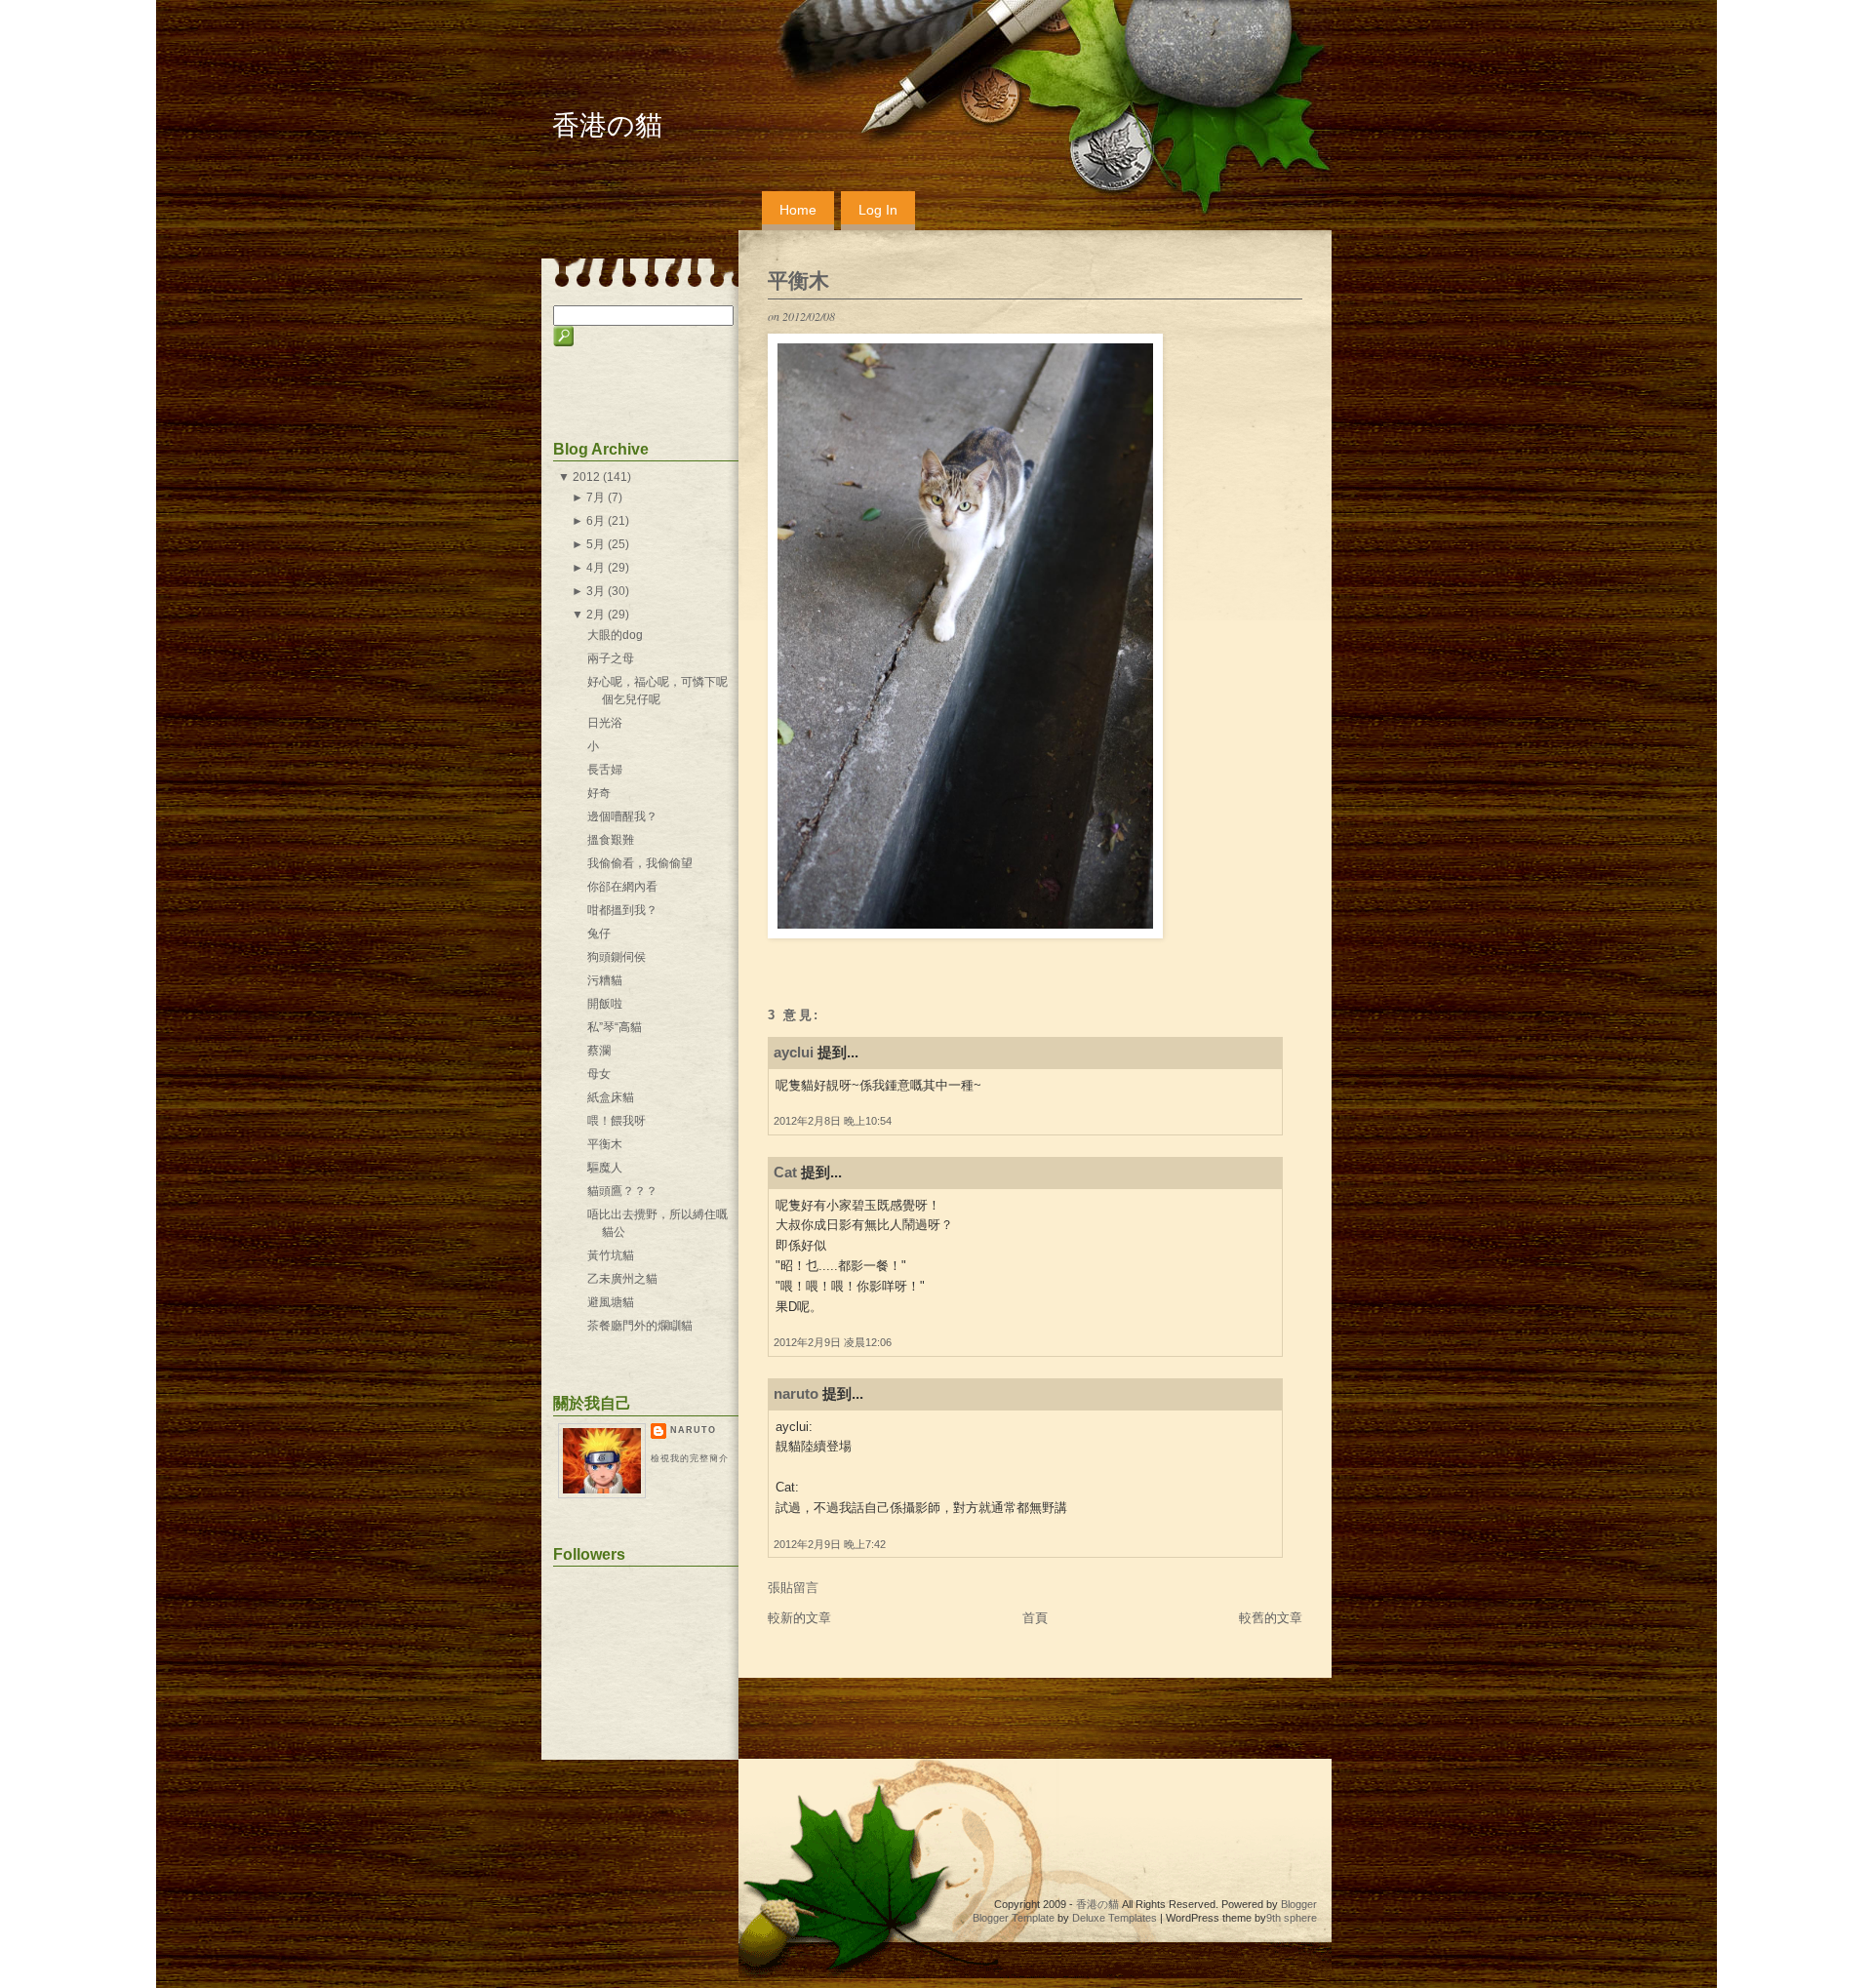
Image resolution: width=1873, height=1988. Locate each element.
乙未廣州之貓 (622, 1279)
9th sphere (1292, 1918)
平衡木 (798, 280)
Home (798, 210)
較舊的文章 (1271, 1618)
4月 (596, 568)
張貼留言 (793, 1588)
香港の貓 (607, 125)
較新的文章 (799, 1618)
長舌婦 (605, 770)
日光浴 (605, 723)
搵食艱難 (611, 840)
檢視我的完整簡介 (690, 1458)
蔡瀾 (599, 1051)
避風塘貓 (611, 1302)
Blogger (1299, 1904)
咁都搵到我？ (622, 910)
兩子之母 (611, 658)
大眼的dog (615, 635)
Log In (878, 210)
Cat (785, 1172)
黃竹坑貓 (611, 1255)
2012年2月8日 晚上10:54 (833, 1121)
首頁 (1035, 1618)
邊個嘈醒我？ (622, 816)
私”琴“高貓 (615, 1027)
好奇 (599, 793)
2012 (586, 477)
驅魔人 (605, 1168)
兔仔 (599, 934)
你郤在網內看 (622, 887)
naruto (796, 1393)
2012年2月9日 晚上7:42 (830, 1544)
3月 (596, 591)
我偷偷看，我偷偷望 (640, 863)
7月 (596, 497)
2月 (596, 615)
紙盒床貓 (611, 1097)
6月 (596, 521)
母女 (599, 1074)
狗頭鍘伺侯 (617, 957)
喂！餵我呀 (617, 1121)
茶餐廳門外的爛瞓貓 (640, 1326)
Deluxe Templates (1115, 1918)
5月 (596, 544)
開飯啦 (605, 1004)
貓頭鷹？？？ (622, 1191)
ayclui (794, 1052)
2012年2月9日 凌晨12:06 (833, 1342)
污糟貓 (605, 980)
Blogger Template (1014, 1918)
